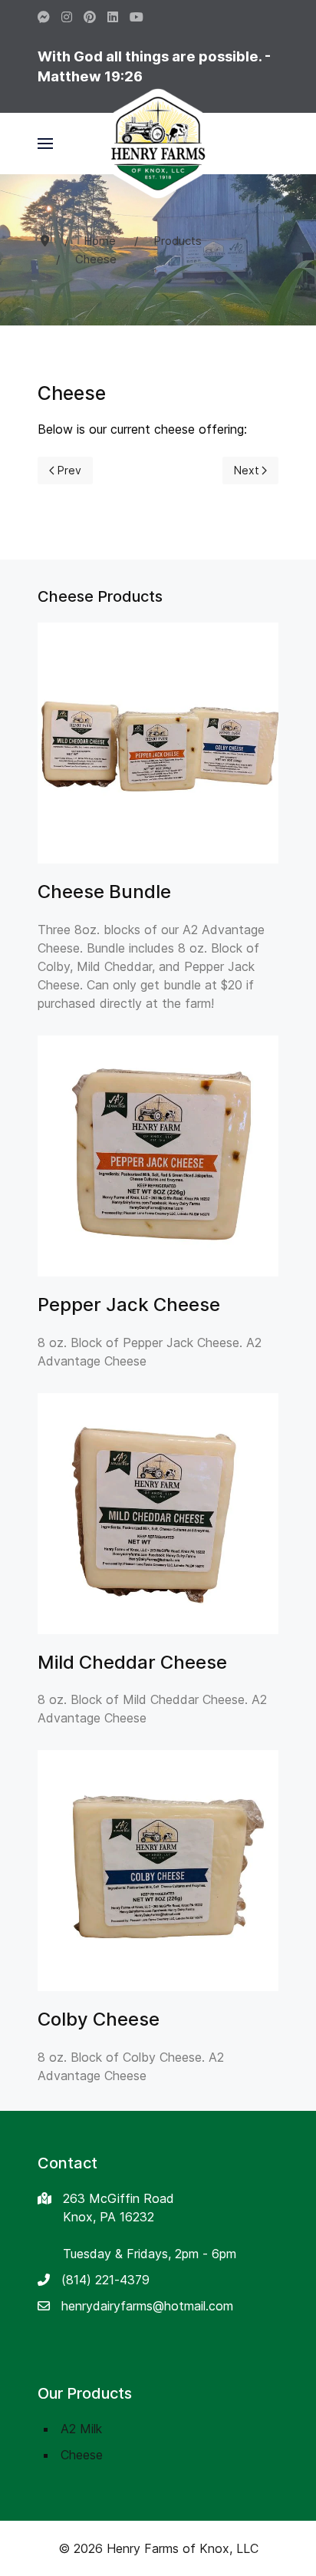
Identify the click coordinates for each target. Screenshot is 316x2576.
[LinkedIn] (113, 17)
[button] (45, 144)
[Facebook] (44, 17)
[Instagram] (67, 17)
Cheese (82, 2455)
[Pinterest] (90, 17)
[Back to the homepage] (158, 144)
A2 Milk (81, 2429)
